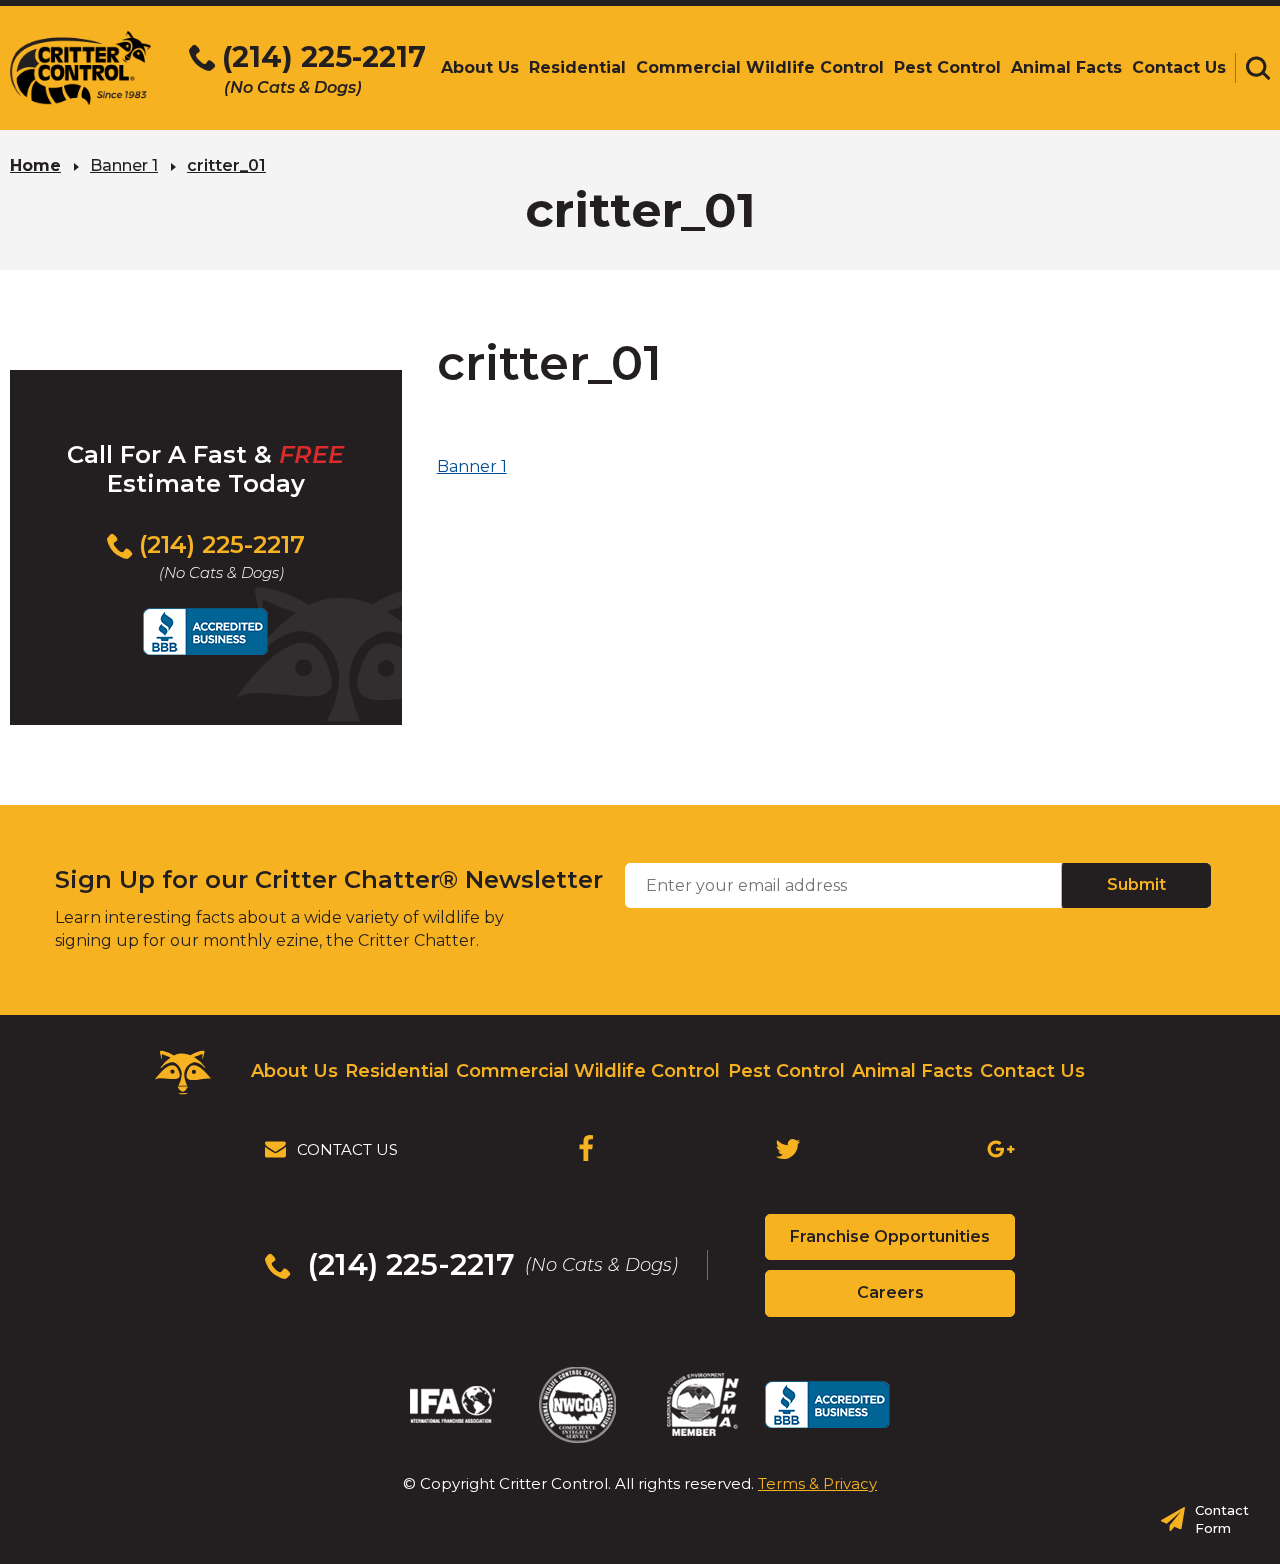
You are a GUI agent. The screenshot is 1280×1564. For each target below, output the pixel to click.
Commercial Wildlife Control (588, 1071)
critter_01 (226, 165)
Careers (925, 1299)
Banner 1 (124, 165)
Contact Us (1032, 1071)
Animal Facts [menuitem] (1066, 67)
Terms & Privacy (817, 1483)
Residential (397, 1071)
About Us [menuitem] (480, 67)
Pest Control (786, 1071)
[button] (1258, 68)
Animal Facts (912, 1071)
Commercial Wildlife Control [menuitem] (760, 67)
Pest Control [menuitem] (947, 67)
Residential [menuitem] (577, 67)
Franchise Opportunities (902, 1243)
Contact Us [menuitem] (1179, 67)
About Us (294, 1071)
